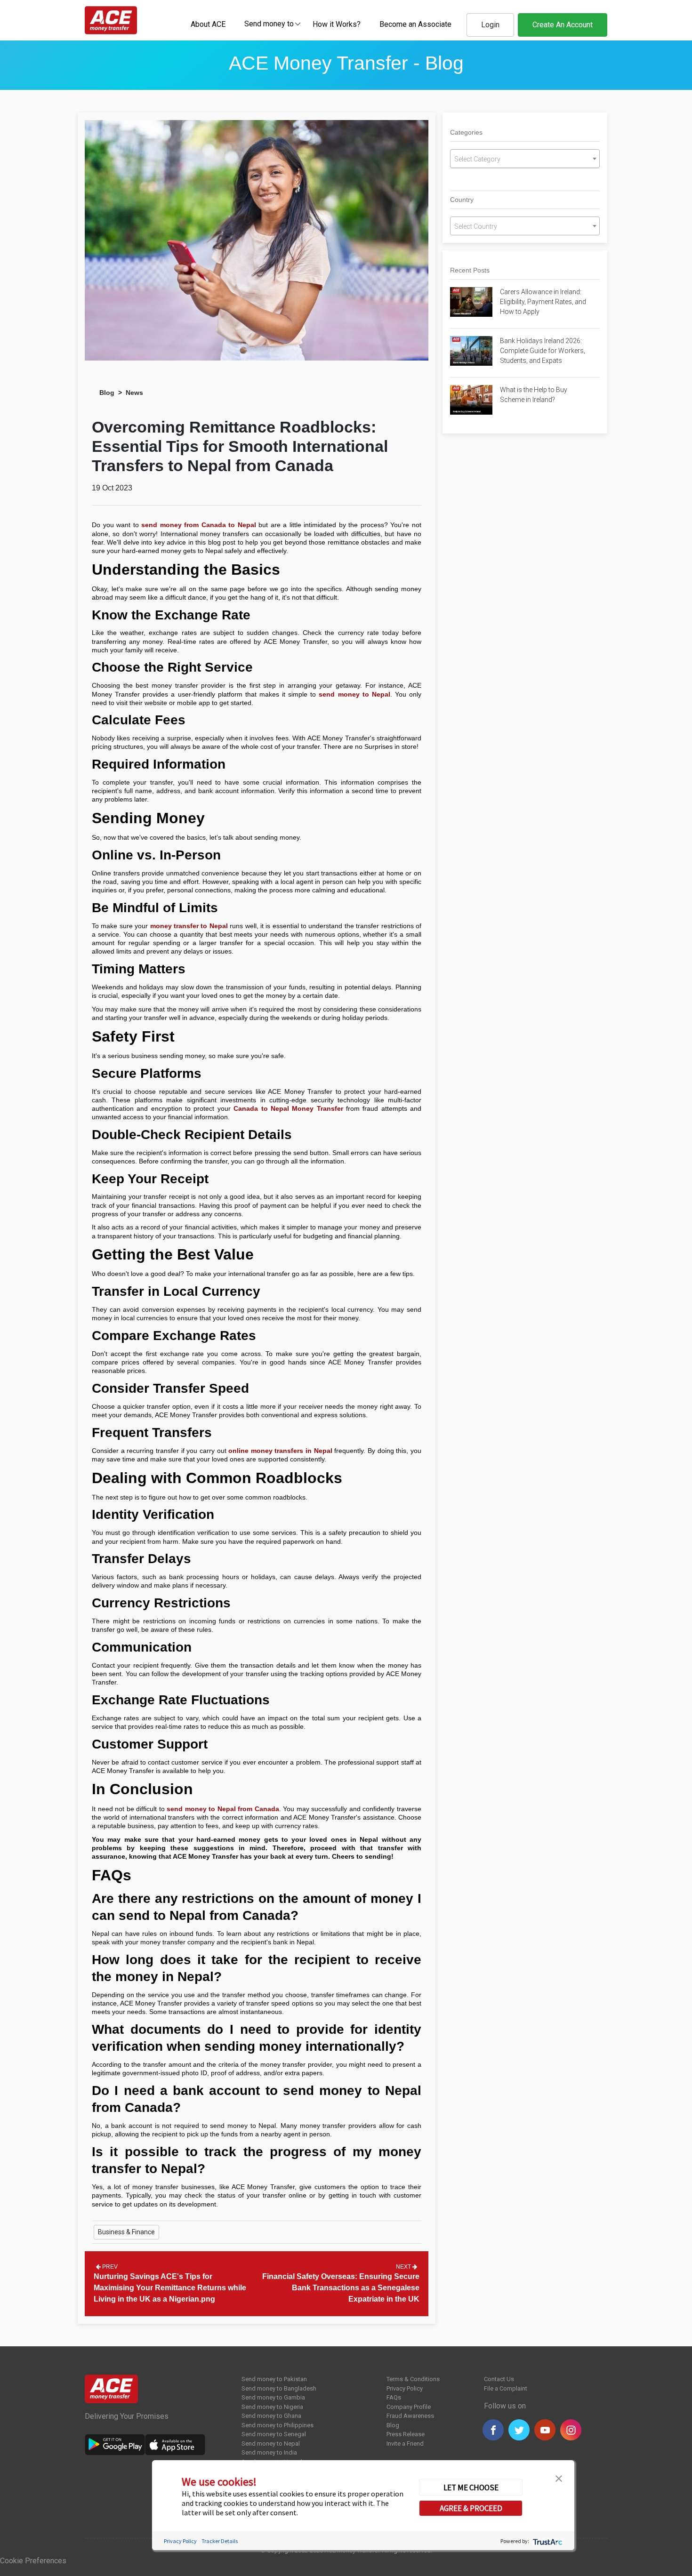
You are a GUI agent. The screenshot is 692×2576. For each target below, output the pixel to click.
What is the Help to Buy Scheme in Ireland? (534, 395)
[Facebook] (493, 2430)
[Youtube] (545, 2430)
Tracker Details (220, 2541)
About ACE (208, 24)
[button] (559, 2477)
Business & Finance (126, 2232)
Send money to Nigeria (272, 2407)
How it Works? (337, 24)
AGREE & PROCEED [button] (471, 2508)
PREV (109, 2267)
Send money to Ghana (271, 2416)
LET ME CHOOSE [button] (471, 2487)
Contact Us (499, 2379)
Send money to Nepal (271, 2444)
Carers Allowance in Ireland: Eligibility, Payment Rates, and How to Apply (543, 302)
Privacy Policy (405, 2388)
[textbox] (269, 23)
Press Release (406, 2434)
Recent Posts (470, 270)
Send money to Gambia (273, 2397)
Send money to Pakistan (274, 2379)
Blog (107, 393)
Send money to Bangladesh (279, 2388)
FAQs (394, 2397)
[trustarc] (547, 2541)
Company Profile (409, 2407)
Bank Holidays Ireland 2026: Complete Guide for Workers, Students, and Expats (543, 351)
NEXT (404, 2267)
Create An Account (563, 25)
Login (490, 25)
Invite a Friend (405, 2444)
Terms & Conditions (413, 2379)
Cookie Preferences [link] (33, 2561)
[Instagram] (571, 2430)
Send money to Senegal (274, 2434)
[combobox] (269, 24)
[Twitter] (519, 2430)
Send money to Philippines (278, 2425)
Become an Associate (415, 24)
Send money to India (269, 2452)
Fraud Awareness (410, 2416)
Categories (466, 132)
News (134, 393)
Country (462, 200)
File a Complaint (506, 2388)
